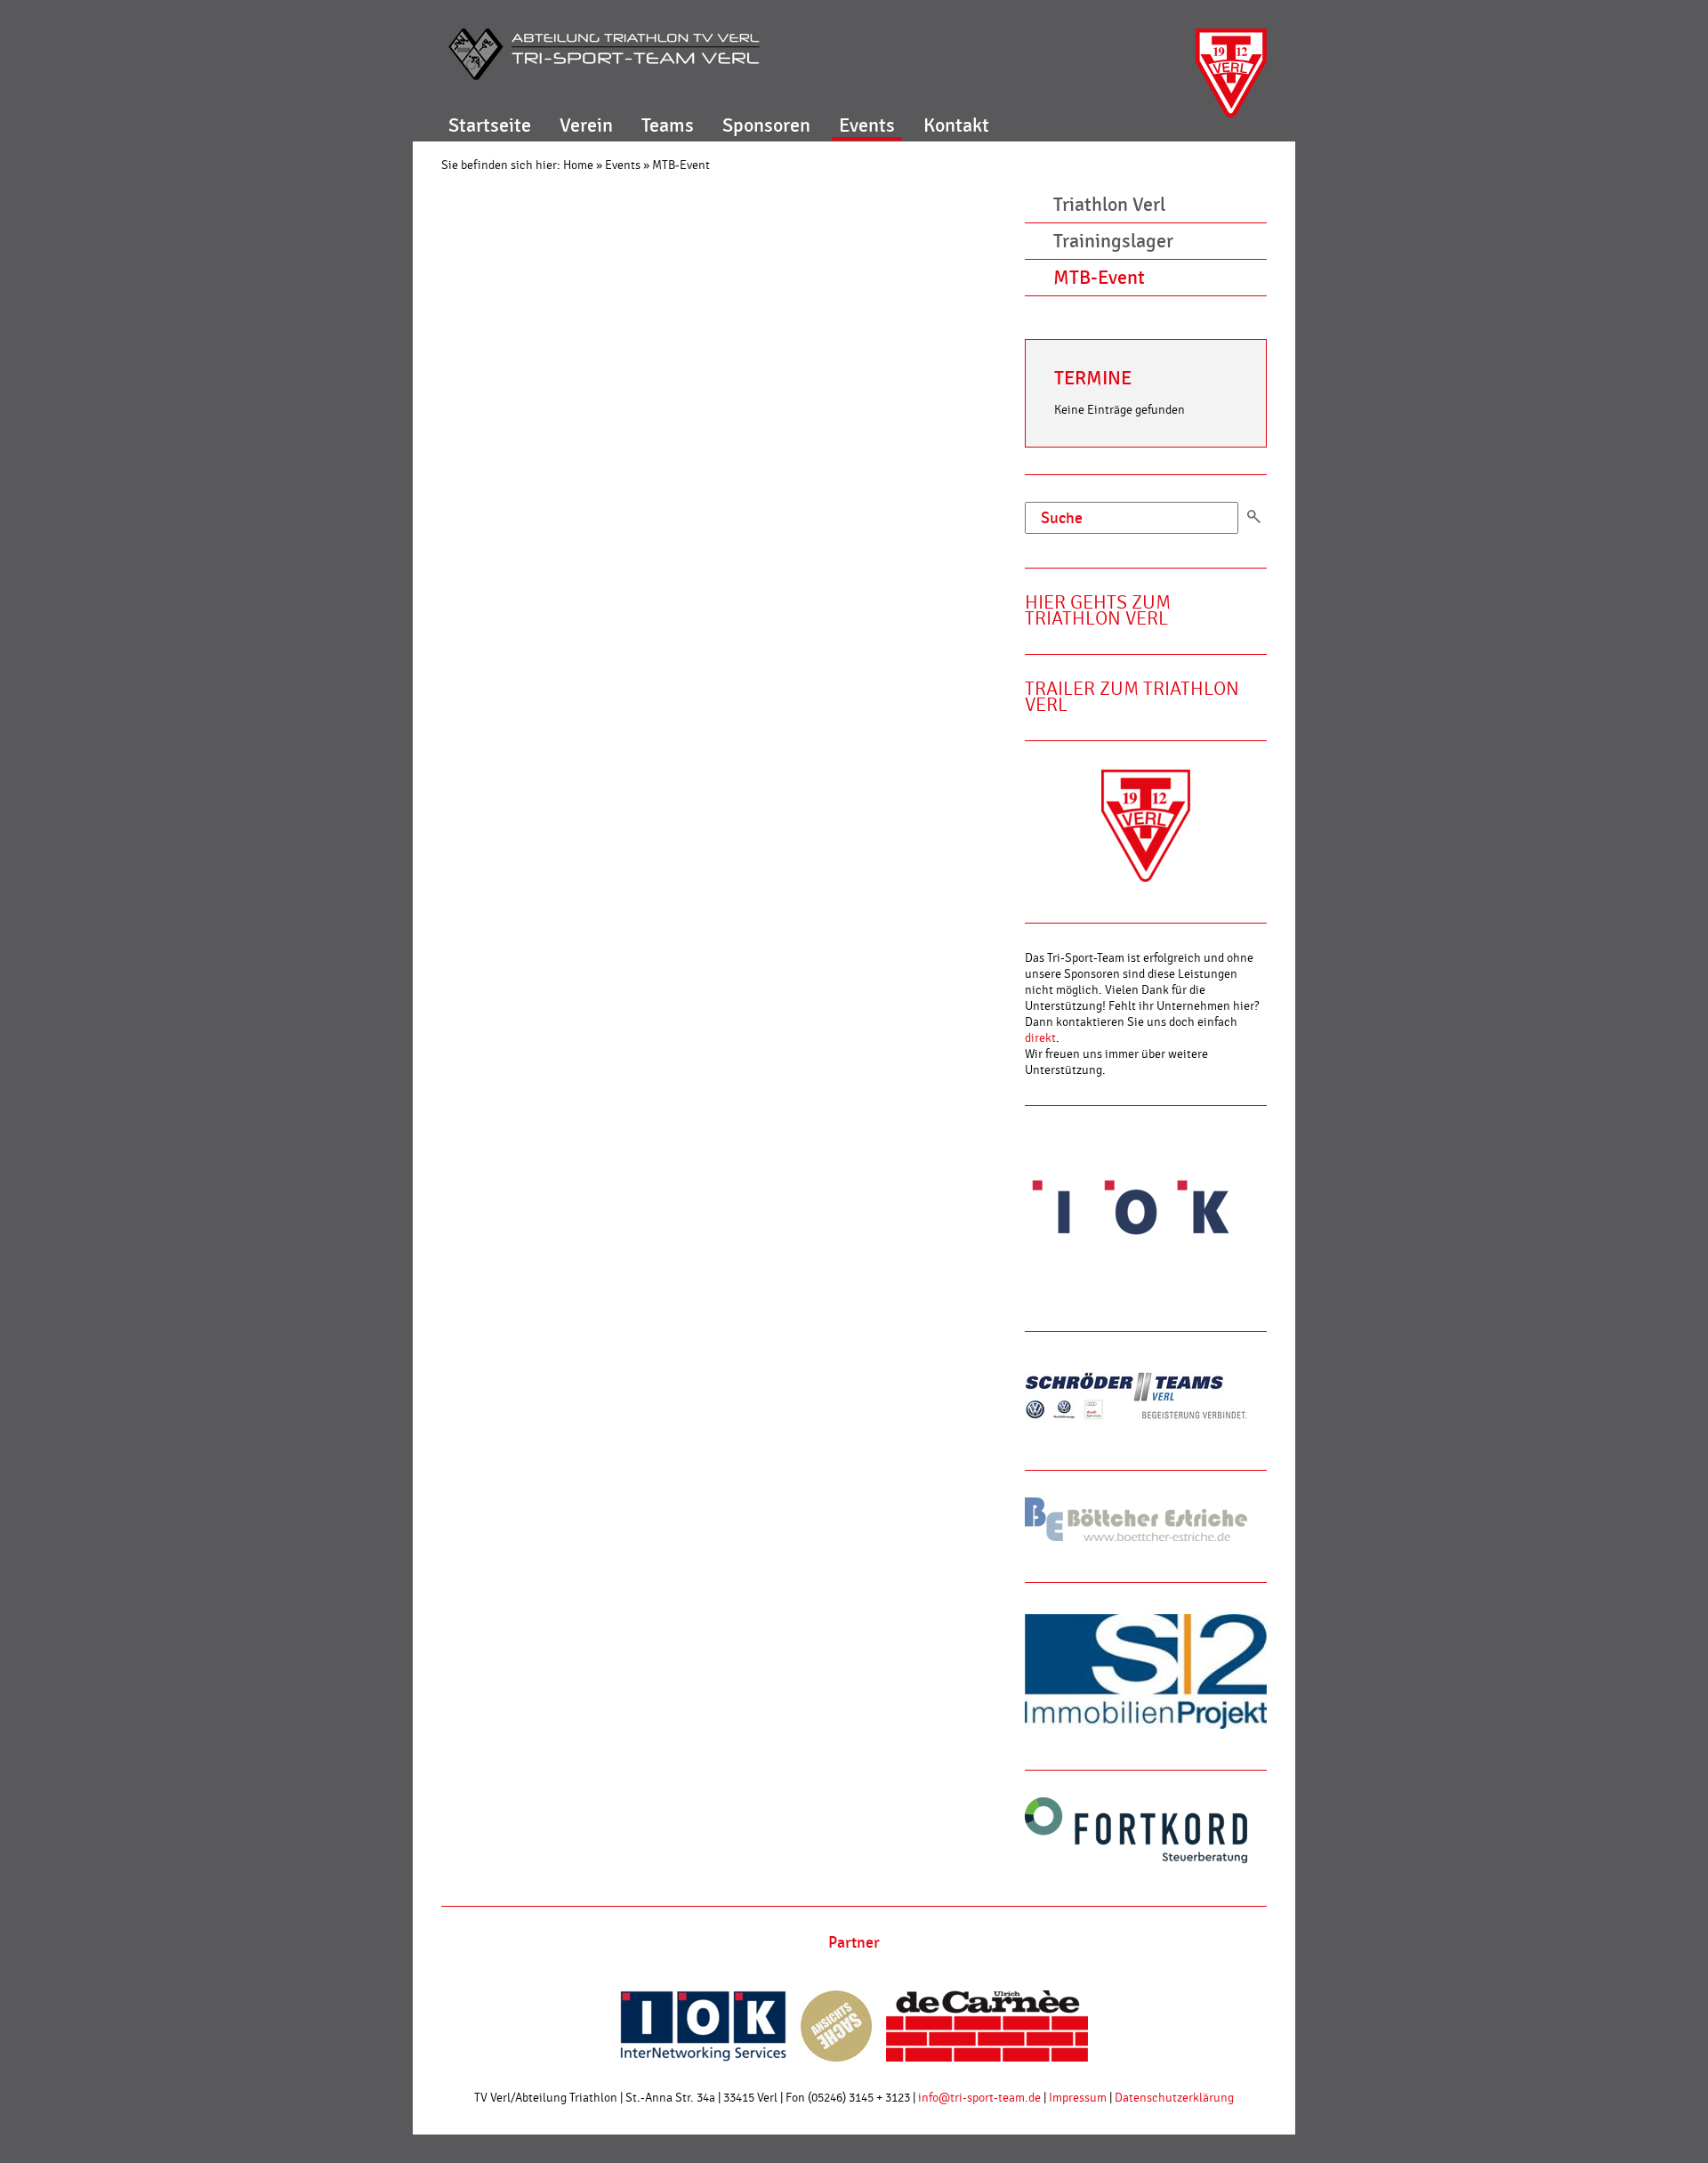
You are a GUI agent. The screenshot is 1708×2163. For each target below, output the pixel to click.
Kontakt (956, 125)
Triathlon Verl (1109, 205)
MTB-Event (681, 165)
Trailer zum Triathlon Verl (1132, 697)
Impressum (1078, 2098)
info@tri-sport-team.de (979, 2098)
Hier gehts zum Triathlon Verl (1098, 611)
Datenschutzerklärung (1174, 2098)
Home (578, 165)
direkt (1040, 1038)
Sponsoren (766, 125)
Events (867, 125)
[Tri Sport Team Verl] (604, 54)
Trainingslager (1113, 241)
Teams (668, 125)
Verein (586, 125)
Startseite (490, 125)
